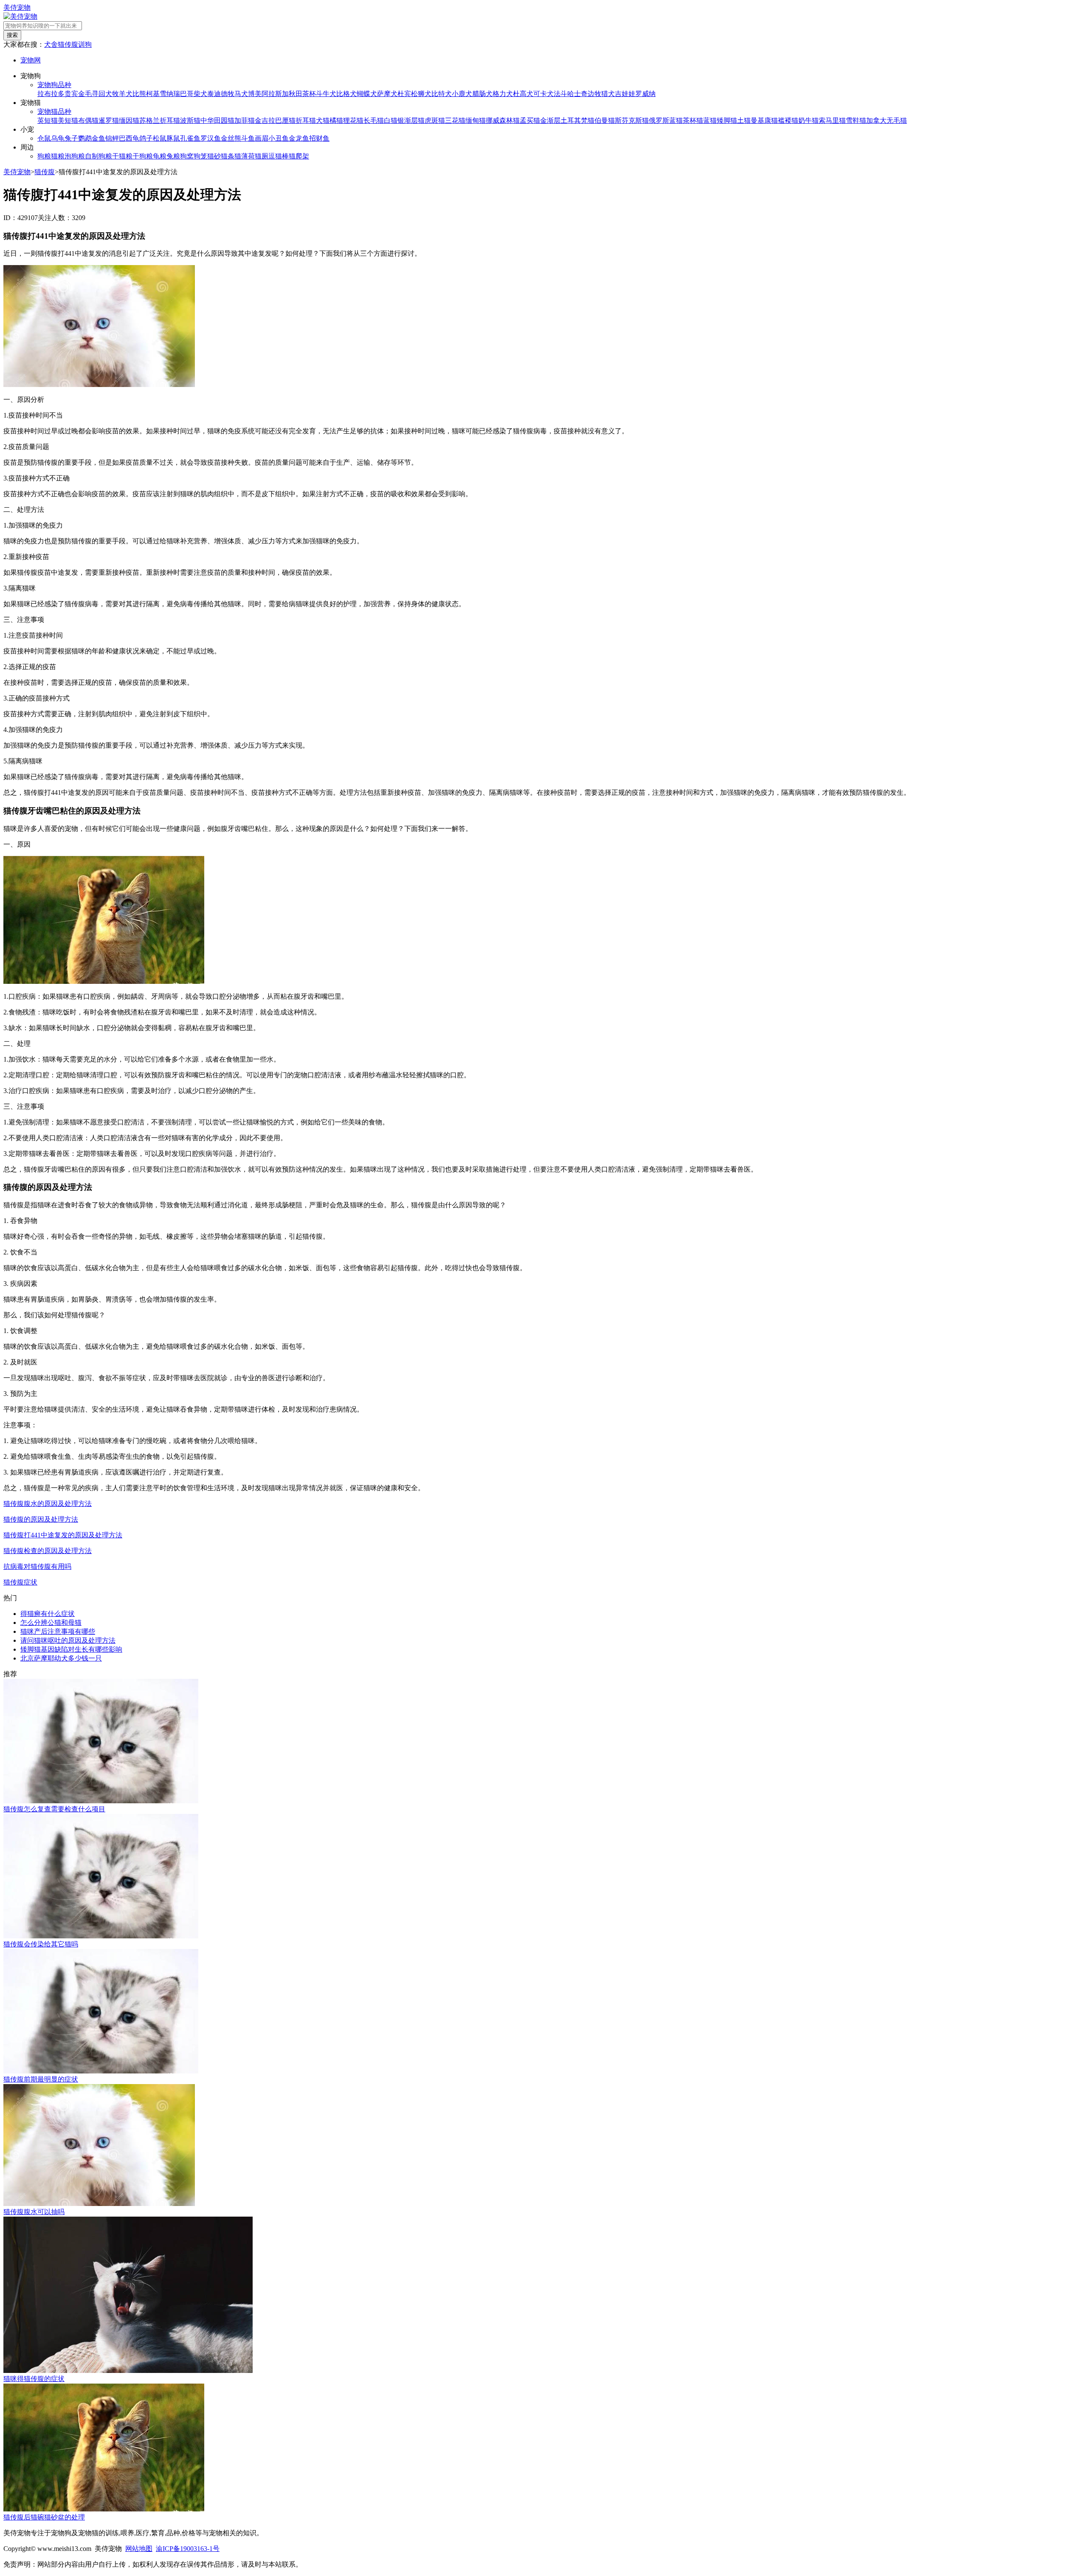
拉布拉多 (51, 94)
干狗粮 (143, 156)
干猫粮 (122, 156)
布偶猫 (88, 120)
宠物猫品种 (54, 112)
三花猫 (455, 120)
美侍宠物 (17, 7)
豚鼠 (173, 138)
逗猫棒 (279, 156)
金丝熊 (231, 138)
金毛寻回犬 (95, 94)
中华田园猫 (217, 120)
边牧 (594, 94)
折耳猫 (306, 120)
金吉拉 (265, 120)
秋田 (296, 94)
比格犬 (346, 94)
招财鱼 (319, 138)
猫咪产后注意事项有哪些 (58, 1631)
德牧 (228, 94)
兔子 (71, 138)
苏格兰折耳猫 (160, 120)
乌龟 (58, 138)
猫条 (228, 156)
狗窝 (187, 156)
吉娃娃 (625, 94)
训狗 (85, 44)
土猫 (744, 120)
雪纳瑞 (170, 94)
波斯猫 (190, 120)
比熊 (139, 94)
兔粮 (173, 156)
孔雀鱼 (190, 138)
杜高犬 (523, 94)
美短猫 (68, 120)
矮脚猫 (727, 120)
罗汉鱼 (211, 138)
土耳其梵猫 (577, 120)
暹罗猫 (109, 120)
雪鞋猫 (856, 120)
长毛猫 (374, 120)
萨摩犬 (387, 94)
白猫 (391, 120)
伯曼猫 (605, 120)
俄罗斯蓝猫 (666, 120)
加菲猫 (245, 120)
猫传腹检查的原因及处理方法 (48, 1551)
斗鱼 (248, 138)
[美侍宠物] (20, 16)
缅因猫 (129, 120)
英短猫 (48, 120)
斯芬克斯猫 (632, 120)
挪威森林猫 (503, 120)
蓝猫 (710, 120)
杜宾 (404, 94)
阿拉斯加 (275, 94)
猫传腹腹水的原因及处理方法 (48, 1504)
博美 (255, 94)
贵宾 (71, 94)
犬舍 (51, 44)
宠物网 (31, 60)
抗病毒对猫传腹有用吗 (37, 1566)
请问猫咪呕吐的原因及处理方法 (68, 1640)
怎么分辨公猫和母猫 (51, 1623)
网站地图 (139, 2549)
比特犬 (442, 94)
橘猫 (336, 120)
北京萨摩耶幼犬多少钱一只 (61, 1658)
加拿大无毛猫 (887, 120)
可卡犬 (543, 94)
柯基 (153, 94)
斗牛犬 (326, 94)
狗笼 (200, 156)
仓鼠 (44, 138)
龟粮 (160, 156)
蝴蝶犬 (367, 94)
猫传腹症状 (20, 1582)
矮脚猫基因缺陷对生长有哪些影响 (71, 1649)
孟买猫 (530, 120)
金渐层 (550, 120)
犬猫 (323, 120)
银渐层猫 (411, 120)
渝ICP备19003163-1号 (188, 2549)
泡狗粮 (75, 156)
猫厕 (262, 156)
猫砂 (214, 156)
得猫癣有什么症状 (48, 1614)
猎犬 (608, 94)
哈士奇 (577, 94)
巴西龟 (129, 138)
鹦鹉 (85, 138)
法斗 (560, 94)
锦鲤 (112, 138)
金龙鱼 (299, 138)
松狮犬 (421, 94)
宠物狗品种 (54, 85)
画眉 (262, 138)
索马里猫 (832, 120)
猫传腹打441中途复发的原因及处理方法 (63, 1535)
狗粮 (44, 156)
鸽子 (146, 138)
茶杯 (309, 94)
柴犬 (200, 94)
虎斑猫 (435, 120)
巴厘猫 (285, 120)
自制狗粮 (99, 156)
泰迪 (214, 94)
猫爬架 (299, 156)
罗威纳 (645, 94)
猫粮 (58, 156)
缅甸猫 (476, 120)
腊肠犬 (482, 94)
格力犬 (503, 94)
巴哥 (187, 94)
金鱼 (99, 138)
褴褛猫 (788, 120)
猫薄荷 (245, 156)
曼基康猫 (764, 120)
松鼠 (160, 138)
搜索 (12, 35)
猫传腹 (68, 44)
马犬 (241, 94)
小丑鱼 (279, 138)
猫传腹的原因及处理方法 (41, 1519)
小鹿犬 (462, 94)
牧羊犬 (122, 94)
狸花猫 (353, 120)
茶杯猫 (693, 120)
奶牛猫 (808, 120)
